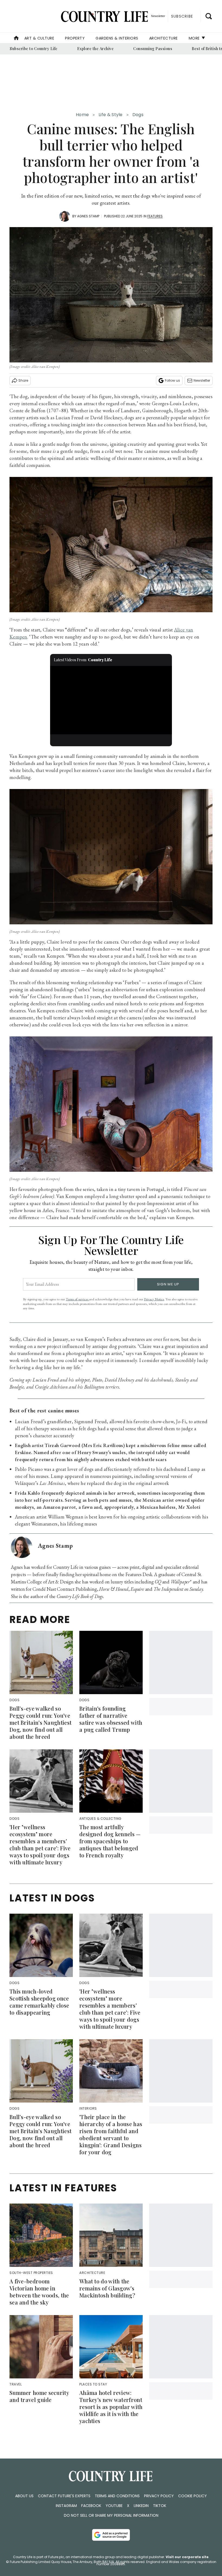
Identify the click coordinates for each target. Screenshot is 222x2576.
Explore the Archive (96, 49)
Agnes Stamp (88, 216)
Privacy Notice (154, 1299)
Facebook (91, 2506)
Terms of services (77, 1299)
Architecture (164, 38)
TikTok (160, 2506)
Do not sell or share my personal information (111, 2515)
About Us (24, 2496)
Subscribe (182, 16)
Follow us (172, 380)
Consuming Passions (153, 49)
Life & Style (111, 115)
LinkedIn (141, 2506)
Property (75, 38)
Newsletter (202, 380)
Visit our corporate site (187, 2557)
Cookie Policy (192, 2496)
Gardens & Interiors (117, 38)
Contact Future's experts (64, 2496)
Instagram (66, 2506)
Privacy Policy (159, 2496)
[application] (111, 700)
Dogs (138, 115)
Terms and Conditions (117, 2496)
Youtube (114, 2506)
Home (82, 115)
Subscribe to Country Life (34, 49)
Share (23, 380)
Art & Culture (39, 38)
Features (155, 216)
